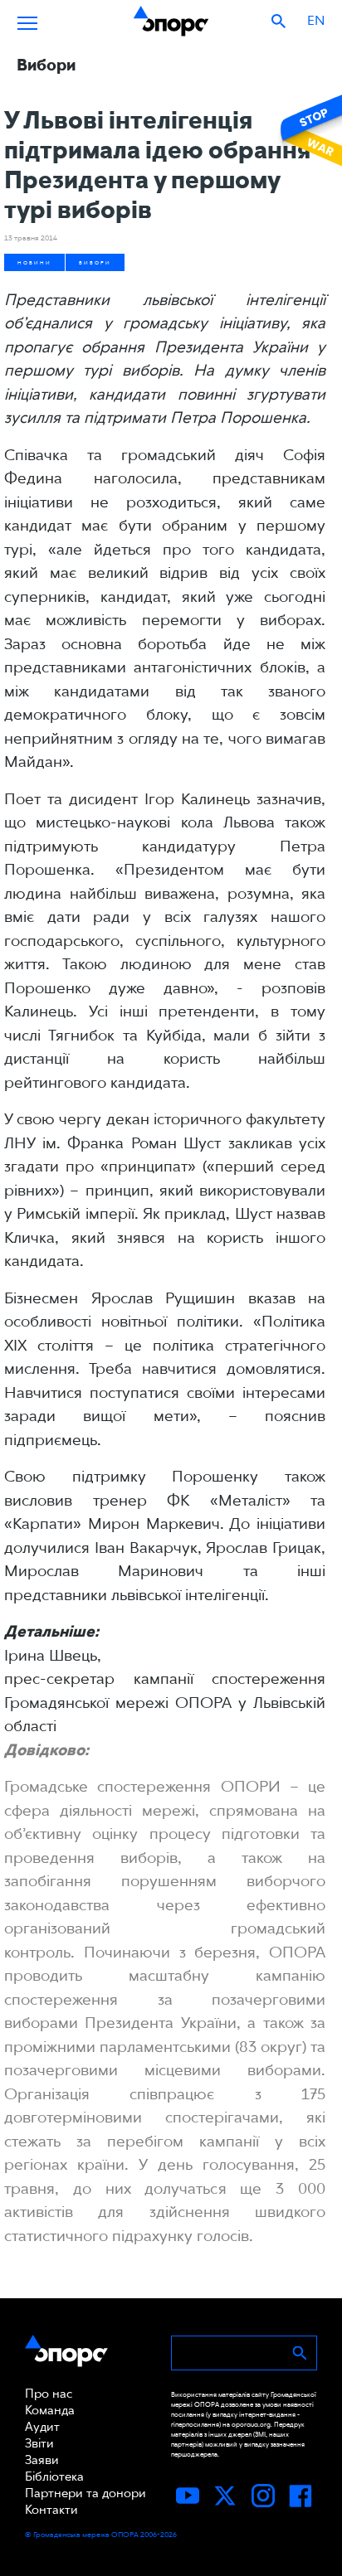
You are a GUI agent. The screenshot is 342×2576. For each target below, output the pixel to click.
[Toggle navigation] (27, 21)
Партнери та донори (85, 2493)
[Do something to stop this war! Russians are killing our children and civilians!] (309, 130)
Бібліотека (54, 2477)
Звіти (39, 2443)
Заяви (42, 2460)
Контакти (51, 2510)
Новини (34, 262)
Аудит (42, 2427)
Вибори (95, 262)
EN (316, 20)
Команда (50, 2410)
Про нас (49, 2394)
